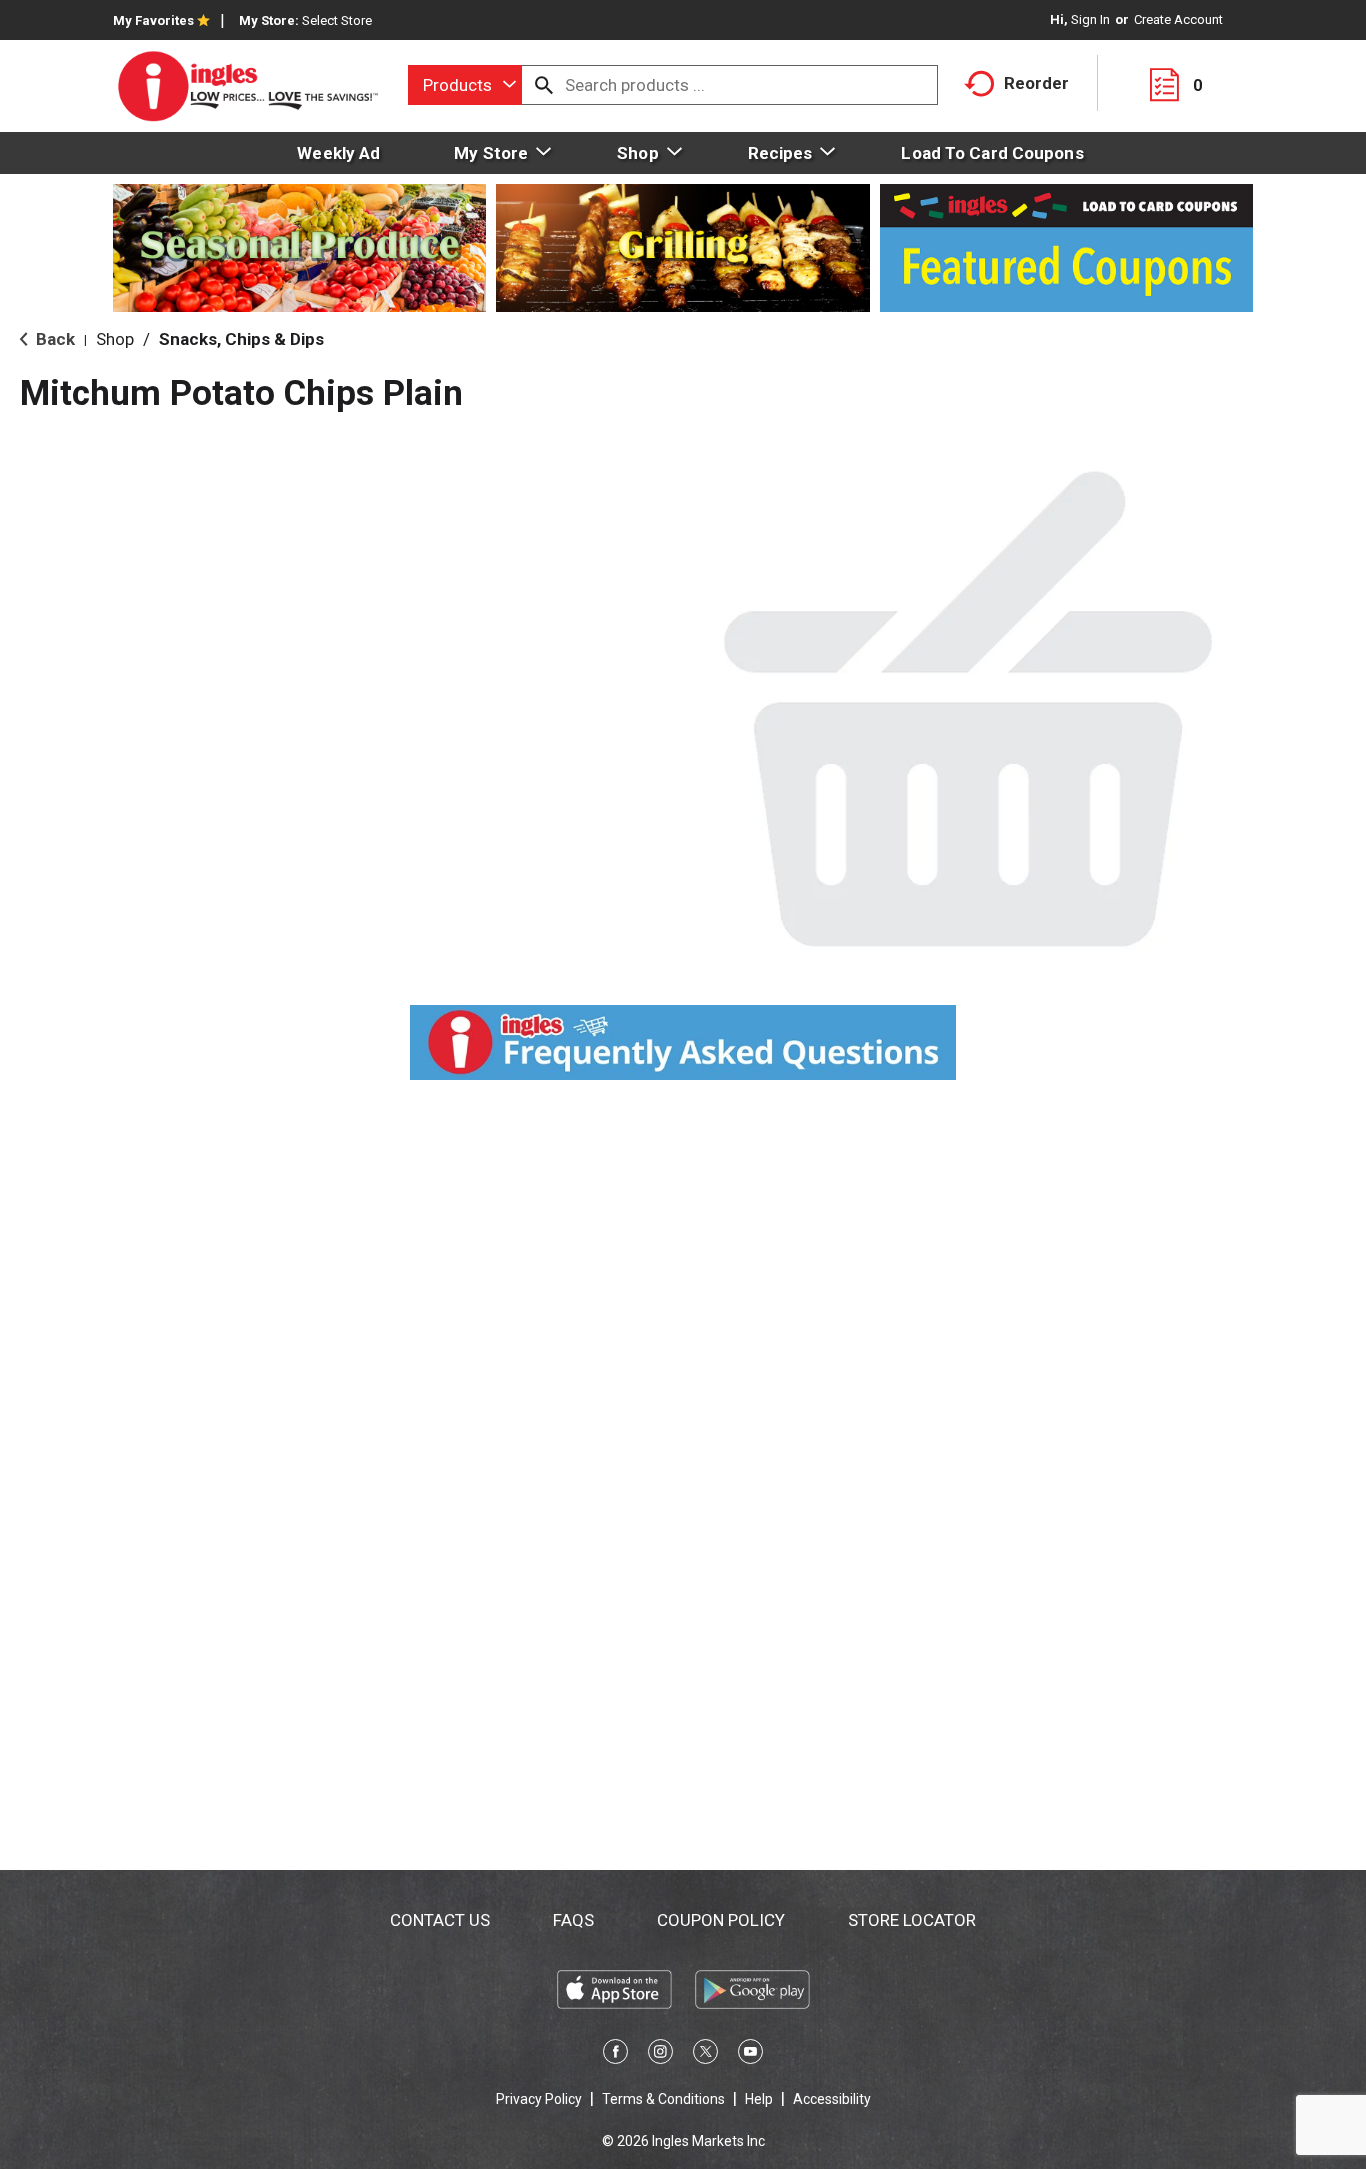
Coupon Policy (721, 1920)
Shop (115, 339)
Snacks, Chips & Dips (241, 339)
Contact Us (440, 1920)
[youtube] (750, 2055)
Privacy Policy (539, 2099)
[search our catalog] (544, 85)
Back (53, 339)
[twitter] (705, 2055)
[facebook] (615, 2055)
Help (759, 2099)
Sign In (1090, 19)
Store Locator (912, 1920)
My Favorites (153, 20)
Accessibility (832, 2099)
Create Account (1178, 19)
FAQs (573, 1920)
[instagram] (660, 2055)
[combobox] (465, 85)
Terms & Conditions (663, 2099)
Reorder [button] (1036, 83)
